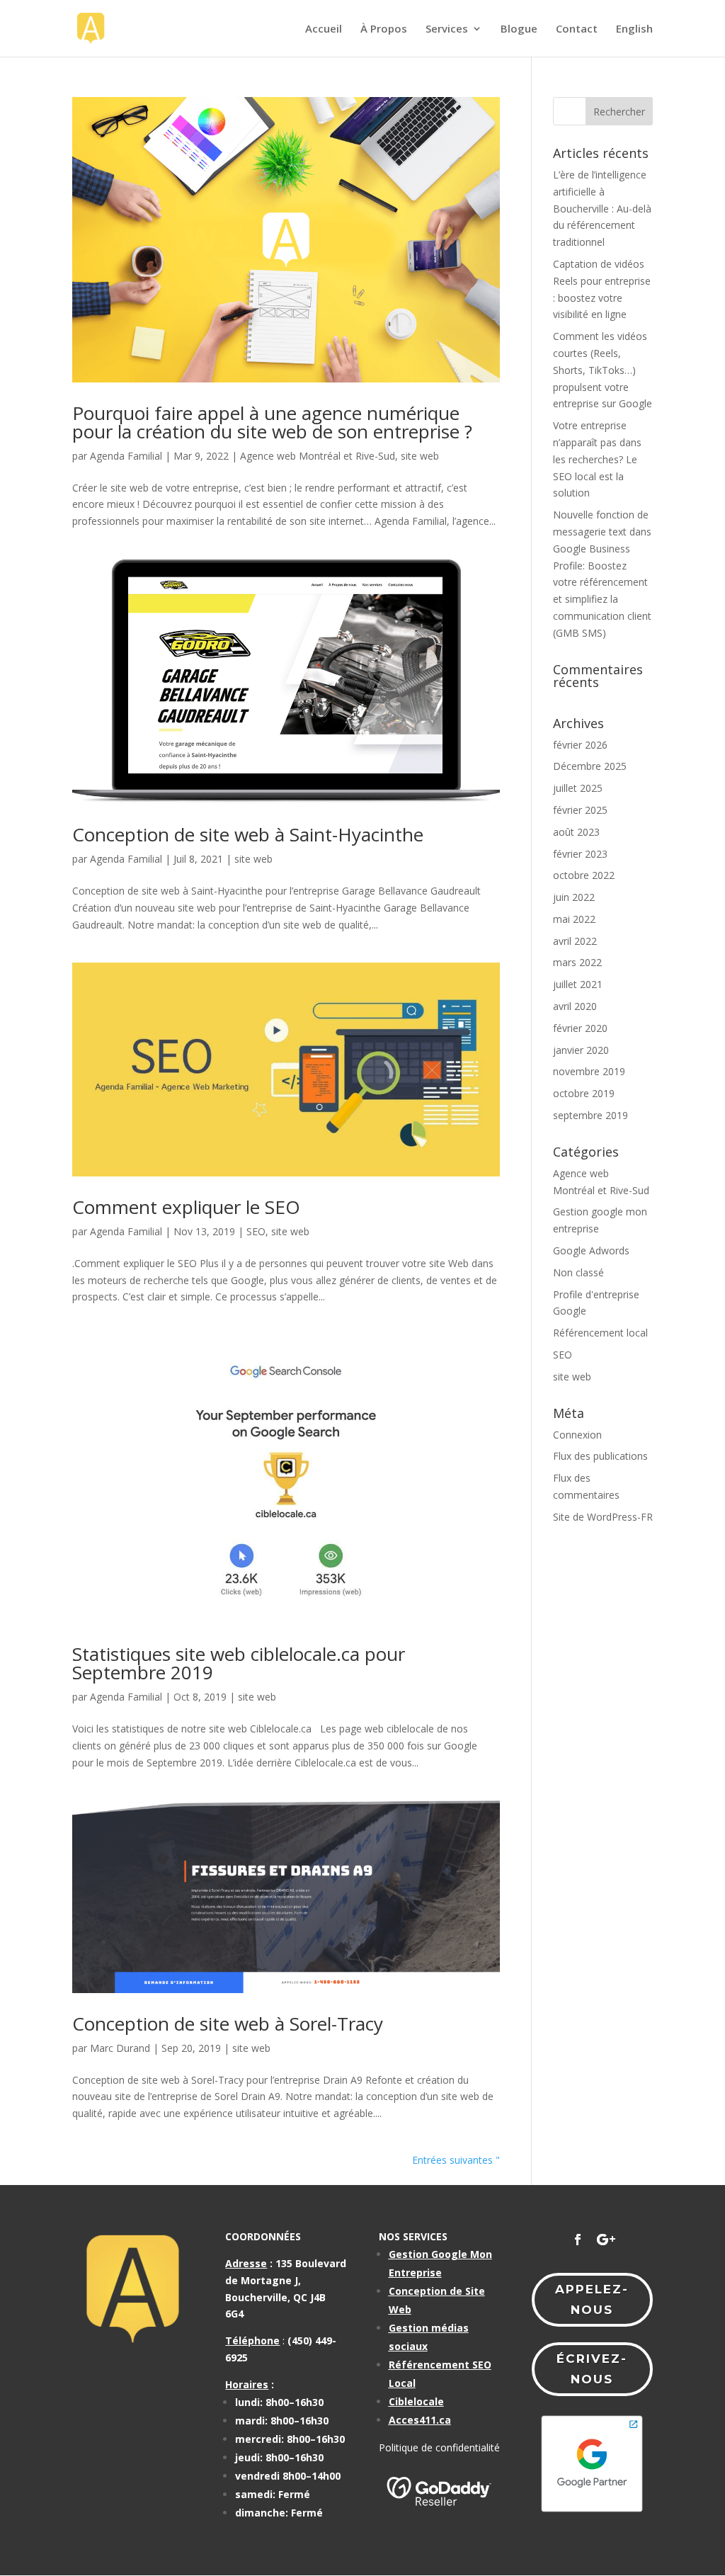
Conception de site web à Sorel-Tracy (228, 2024)
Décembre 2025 (590, 766)
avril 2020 (575, 1006)
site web (420, 456)
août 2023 (576, 832)
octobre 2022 (584, 875)
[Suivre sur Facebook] (578, 2240)
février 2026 (580, 745)
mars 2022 (577, 962)
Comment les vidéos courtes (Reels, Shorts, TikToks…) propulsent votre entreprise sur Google (603, 370)
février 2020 (580, 1028)
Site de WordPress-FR (603, 1517)
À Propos (384, 29)
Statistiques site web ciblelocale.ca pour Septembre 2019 (239, 1663)
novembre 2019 (589, 1071)
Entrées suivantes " (456, 2160)
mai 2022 (574, 919)
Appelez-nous (592, 2299)
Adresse (246, 2263)
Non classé (578, 1272)
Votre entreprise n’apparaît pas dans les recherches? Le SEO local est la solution (597, 459)
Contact (577, 29)
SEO (256, 1231)
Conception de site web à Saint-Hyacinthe (248, 834)
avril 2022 (575, 941)
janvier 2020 (581, 1050)
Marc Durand (120, 2048)
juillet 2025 (578, 788)
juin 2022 (574, 897)
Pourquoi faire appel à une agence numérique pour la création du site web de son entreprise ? (272, 422)
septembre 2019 (590, 1115)
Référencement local (600, 1333)
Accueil (324, 29)
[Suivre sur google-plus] (606, 2240)
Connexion (577, 1435)
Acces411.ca (420, 2420)
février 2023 (580, 854)
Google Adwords (591, 1250)
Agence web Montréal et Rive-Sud (318, 456)
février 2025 (580, 810)
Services (447, 29)
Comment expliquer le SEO (186, 1207)
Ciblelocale (416, 2401)
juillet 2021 (578, 984)
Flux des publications (600, 1456)
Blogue (519, 29)
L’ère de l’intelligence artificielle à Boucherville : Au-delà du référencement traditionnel (602, 208)
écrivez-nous (592, 2369)
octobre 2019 (584, 1093)
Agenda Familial (126, 456)
